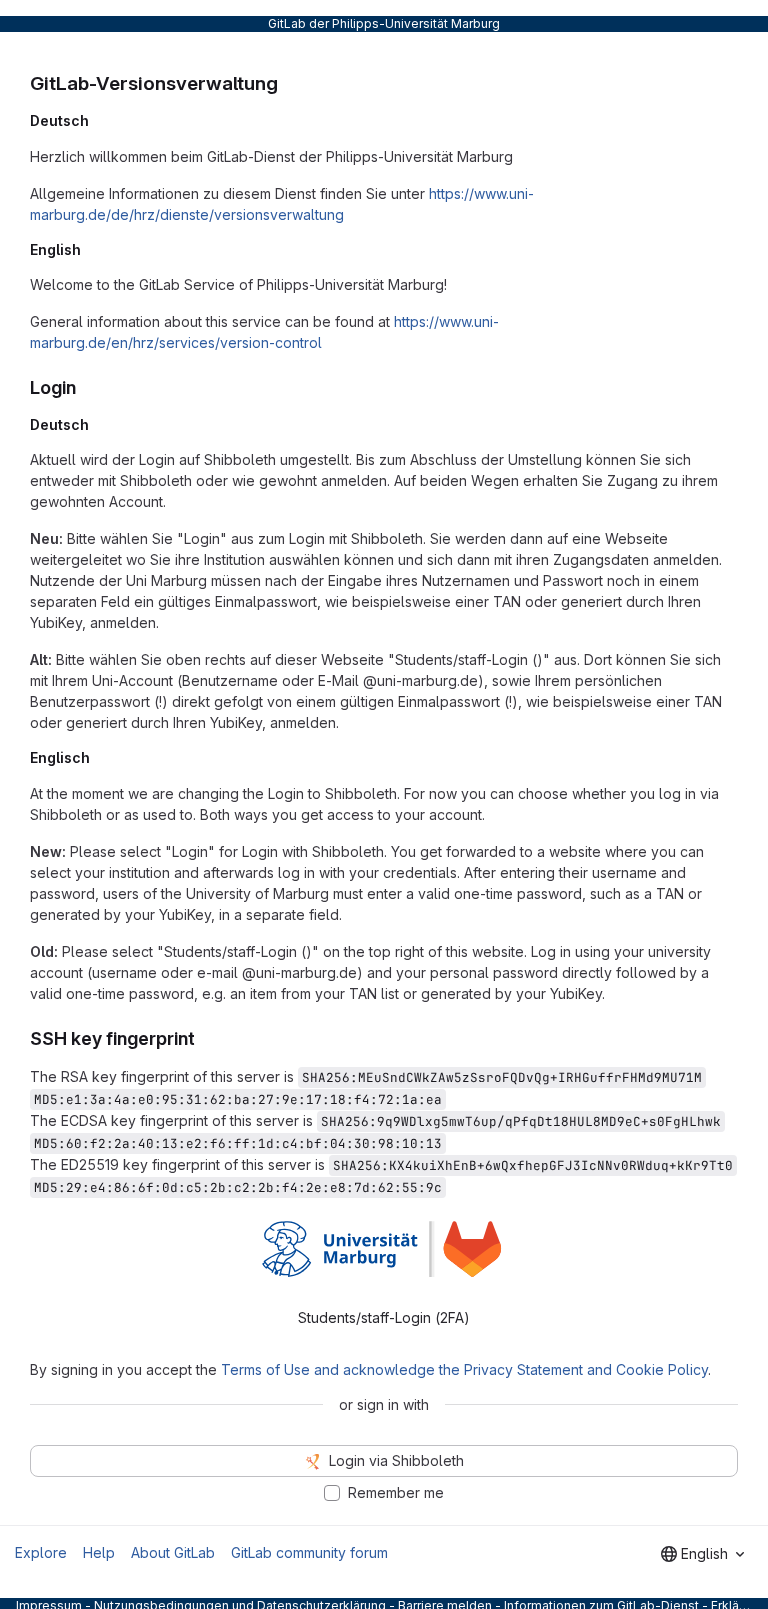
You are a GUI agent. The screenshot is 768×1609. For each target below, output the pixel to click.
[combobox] (702, 1554)
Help (99, 1552)
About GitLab (173, 1552)
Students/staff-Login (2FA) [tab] (384, 1317)
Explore (41, 1552)
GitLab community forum (309, 1552)
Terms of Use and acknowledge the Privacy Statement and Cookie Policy (464, 1369)
